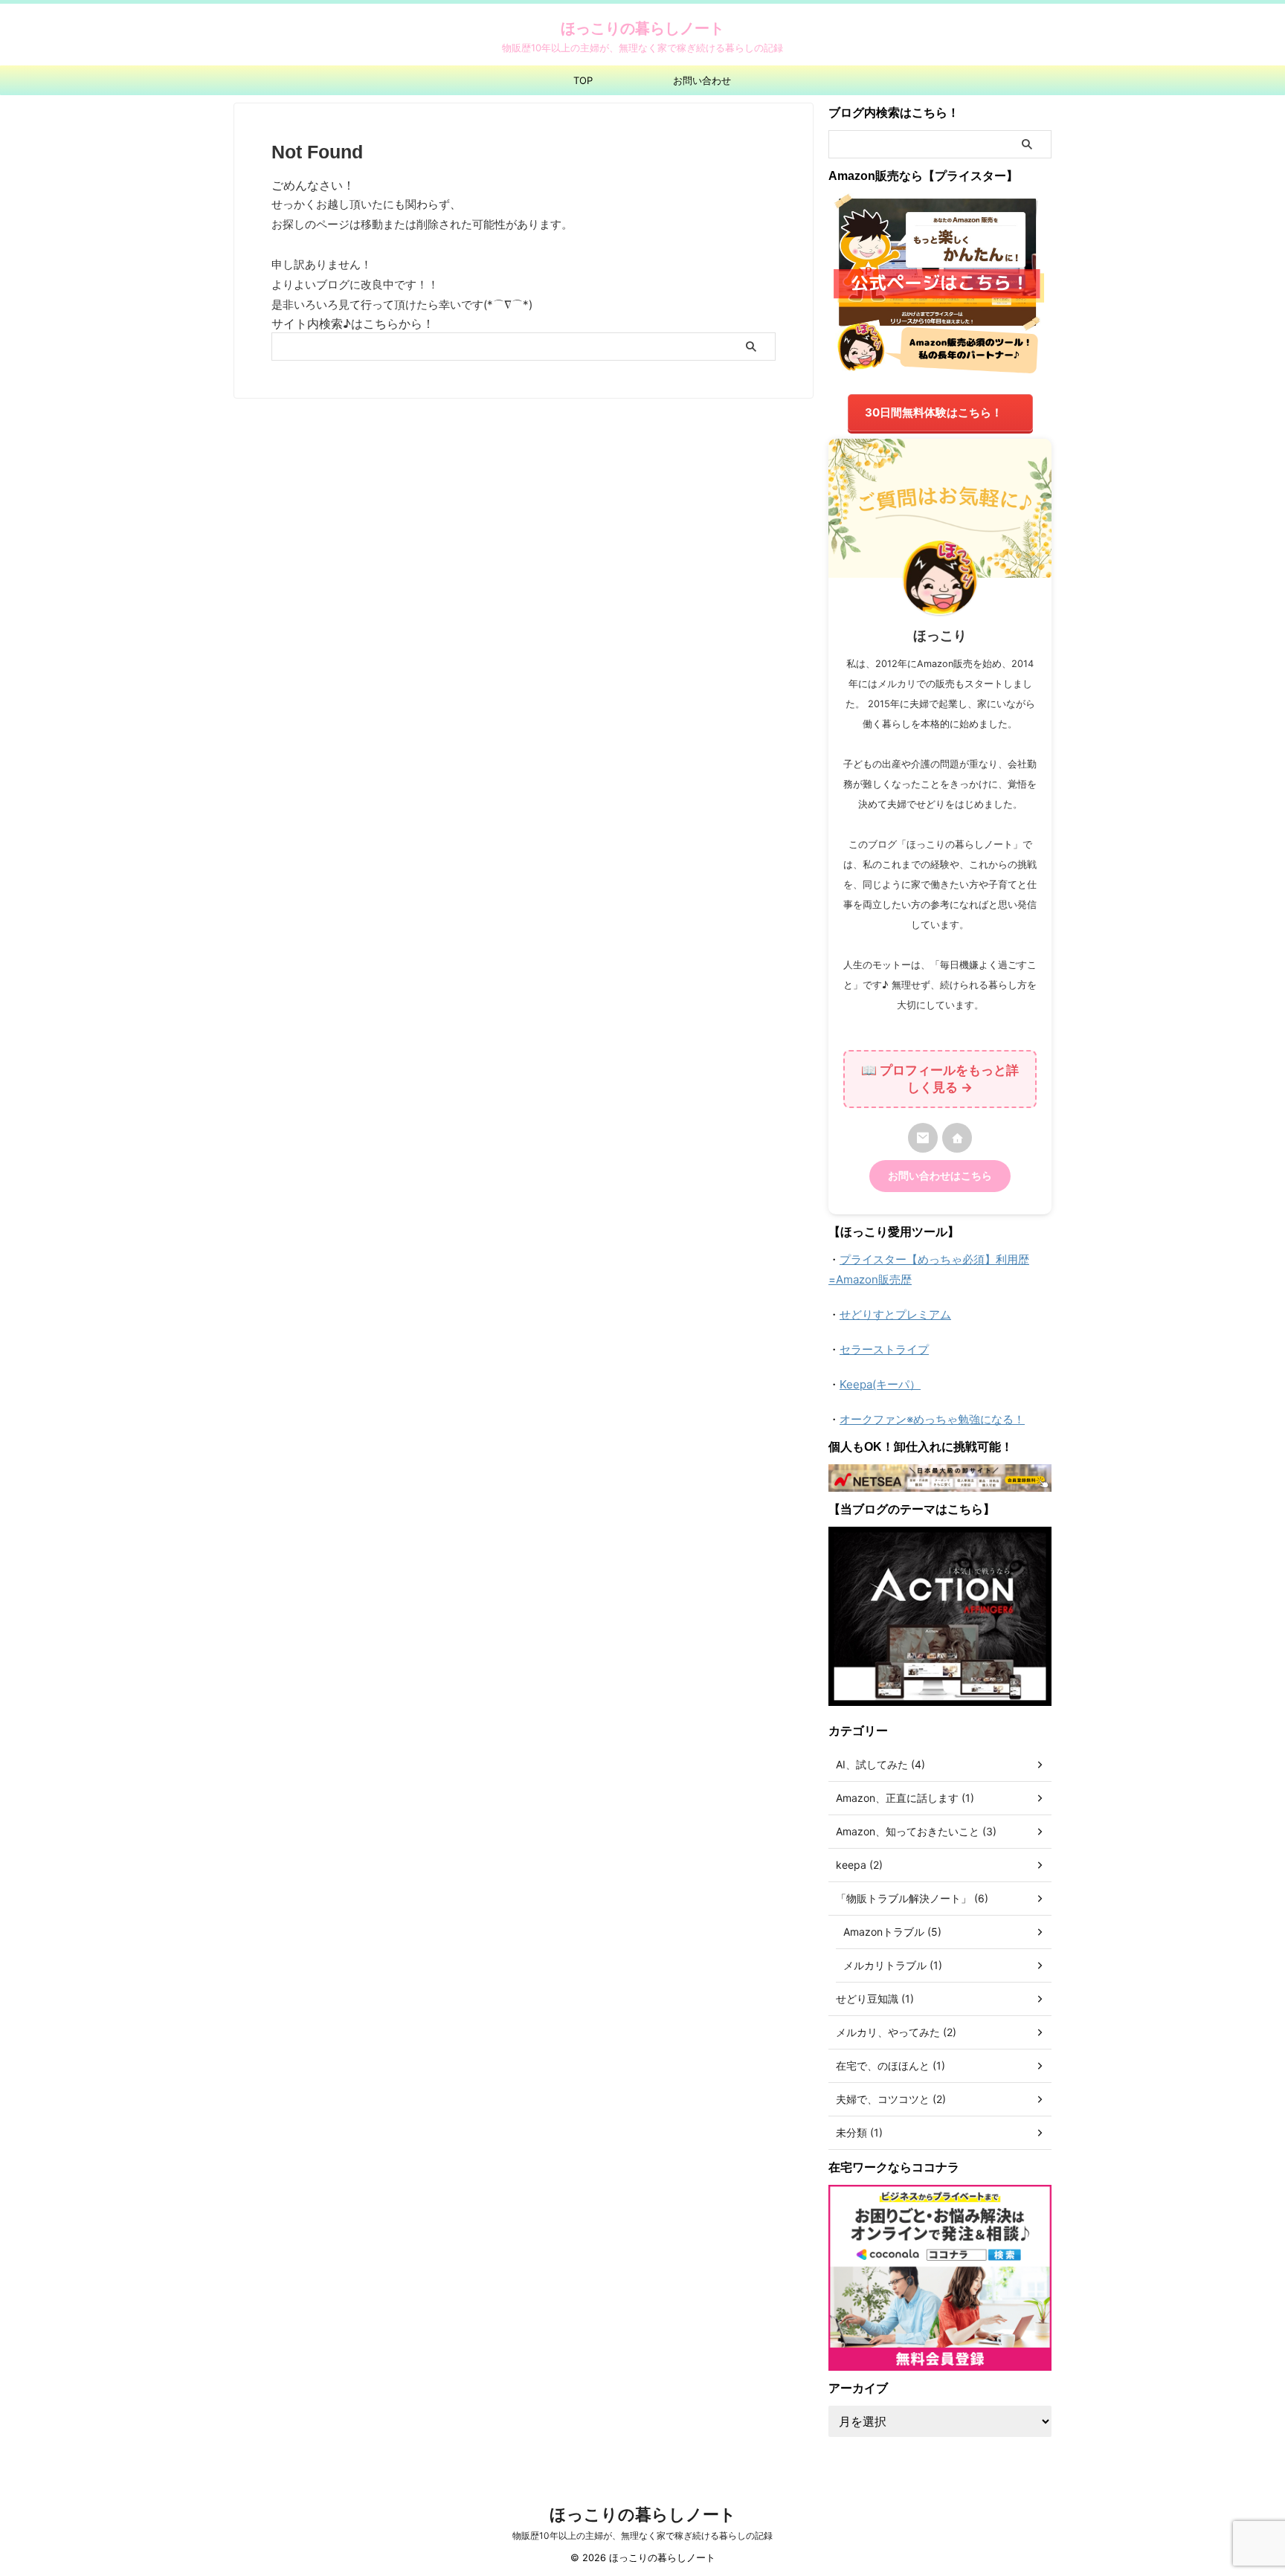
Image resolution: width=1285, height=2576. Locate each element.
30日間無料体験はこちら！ (934, 412)
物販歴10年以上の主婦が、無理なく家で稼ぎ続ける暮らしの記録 (642, 2535)
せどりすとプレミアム (895, 1314)
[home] (957, 1138)
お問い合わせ (702, 80)
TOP (583, 80)
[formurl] (923, 1138)
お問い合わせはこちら (940, 1176)
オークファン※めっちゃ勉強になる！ (932, 1419)
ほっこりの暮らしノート (642, 28)
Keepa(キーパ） (880, 1384)
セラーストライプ (884, 1349)
